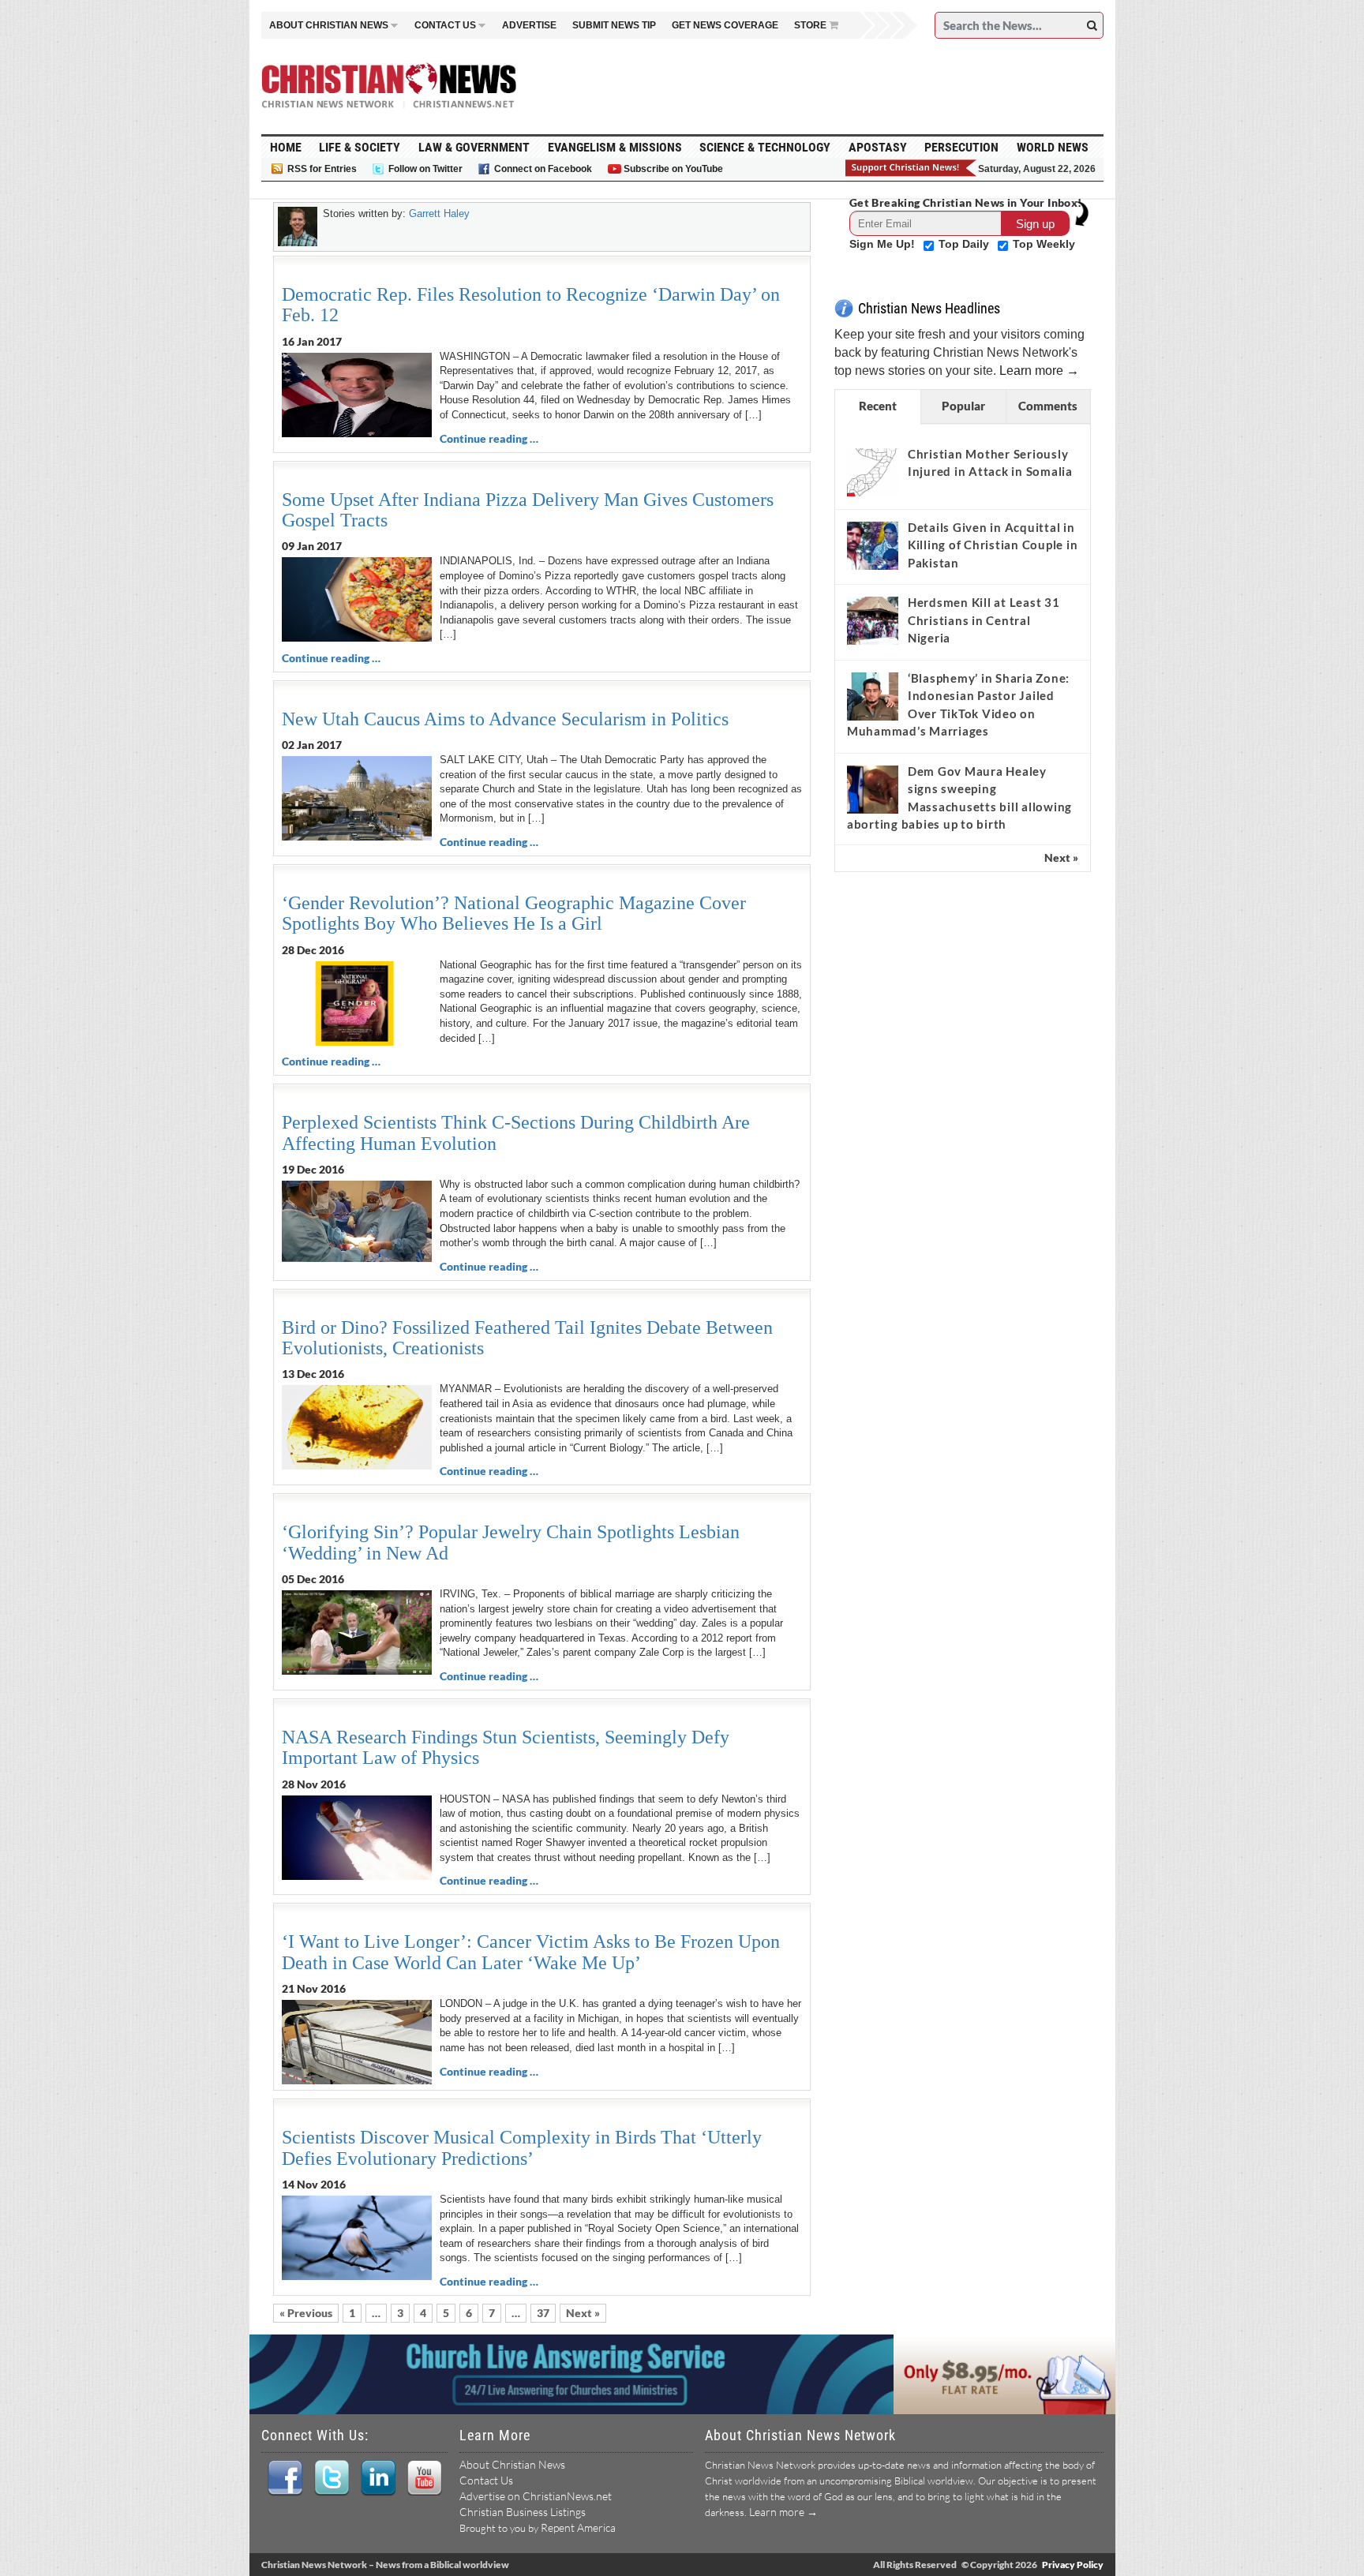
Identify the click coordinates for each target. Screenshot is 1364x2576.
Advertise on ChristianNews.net (536, 2496)
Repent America (578, 2527)
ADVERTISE (529, 25)
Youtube (424, 2478)
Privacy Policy (1073, 2565)
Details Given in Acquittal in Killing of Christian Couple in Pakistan (993, 545)
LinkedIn (378, 2478)
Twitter (331, 2478)
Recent (878, 406)
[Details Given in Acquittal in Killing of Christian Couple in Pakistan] (873, 545)
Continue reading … (489, 438)
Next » (583, 2313)
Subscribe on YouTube (673, 169)
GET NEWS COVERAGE (725, 25)
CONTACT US (445, 25)
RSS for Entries (322, 169)
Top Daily (965, 244)
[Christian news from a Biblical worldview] (389, 86)
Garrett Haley (439, 213)
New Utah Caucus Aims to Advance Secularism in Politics (505, 719)
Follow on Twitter (425, 169)
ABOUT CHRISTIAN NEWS (329, 25)
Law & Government (474, 147)
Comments (1048, 406)
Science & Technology (765, 147)
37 (543, 2313)
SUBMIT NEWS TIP (614, 25)
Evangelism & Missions (615, 147)
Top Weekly (1044, 244)
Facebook (285, 2478)
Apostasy (878, 147)
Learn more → (1039, 371)
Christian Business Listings (523, 2512)
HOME (286, 147)
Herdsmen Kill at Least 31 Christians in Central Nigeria (984, 620)
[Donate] (912, 168)
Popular (963, 406)
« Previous (306, 2313)
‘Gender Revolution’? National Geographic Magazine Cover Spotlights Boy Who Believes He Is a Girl (514, 913)
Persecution (961, 147)
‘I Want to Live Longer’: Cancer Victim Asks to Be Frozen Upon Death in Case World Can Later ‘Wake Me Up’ (531, 1952)
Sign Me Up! (884, 244)
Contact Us (486, 2480)
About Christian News (512, 2464)
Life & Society (360, 147)
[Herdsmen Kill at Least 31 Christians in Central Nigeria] (873, 620)
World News (1053, 147)
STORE (810, 25)
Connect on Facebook (543, 169)
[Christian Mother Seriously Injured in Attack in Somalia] (873, 472)
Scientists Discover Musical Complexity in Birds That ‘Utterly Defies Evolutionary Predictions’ (522, 2147)
